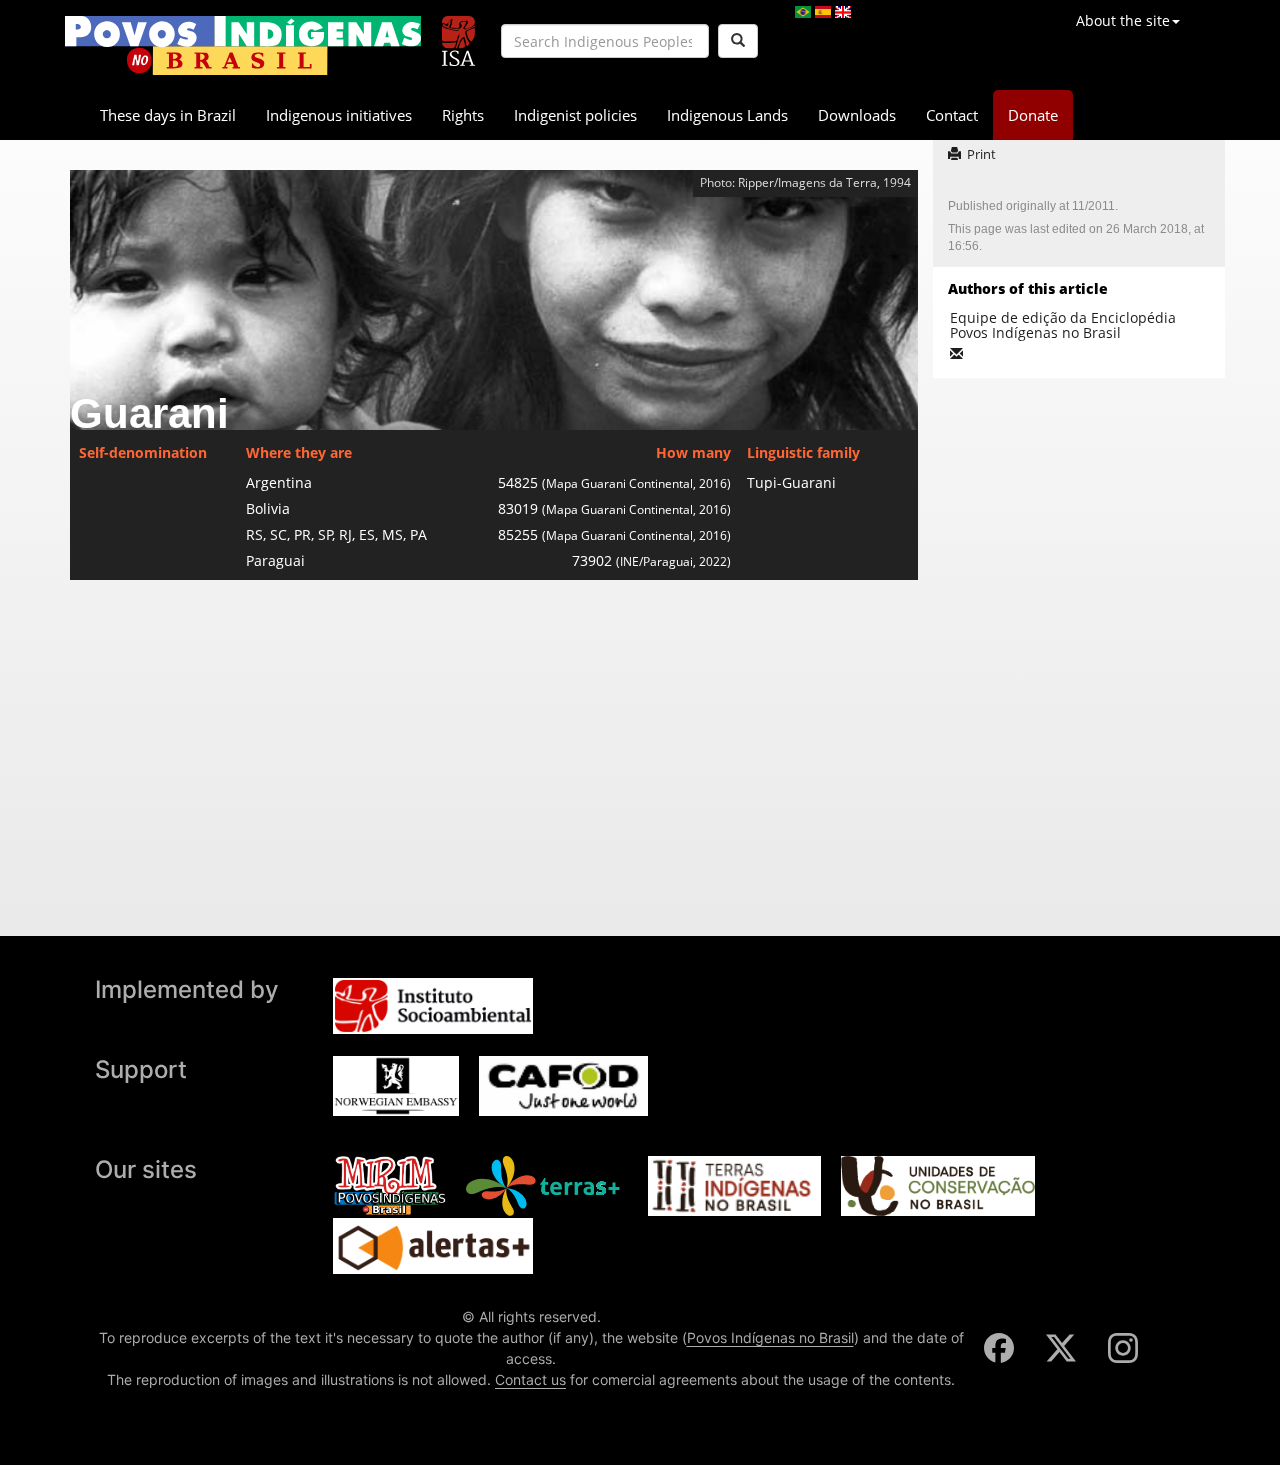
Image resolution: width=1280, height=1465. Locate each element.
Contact (952, 115)
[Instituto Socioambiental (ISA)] (458, 32)
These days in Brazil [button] (168, 115)
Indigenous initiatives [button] (339, 115)
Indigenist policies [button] (575, 115)
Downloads (857, 115)
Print (981, 154)
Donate (1033, 115)
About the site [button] (1123, 20)
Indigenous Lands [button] (727, 115)
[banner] (243, 45)
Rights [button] (463, 115)
